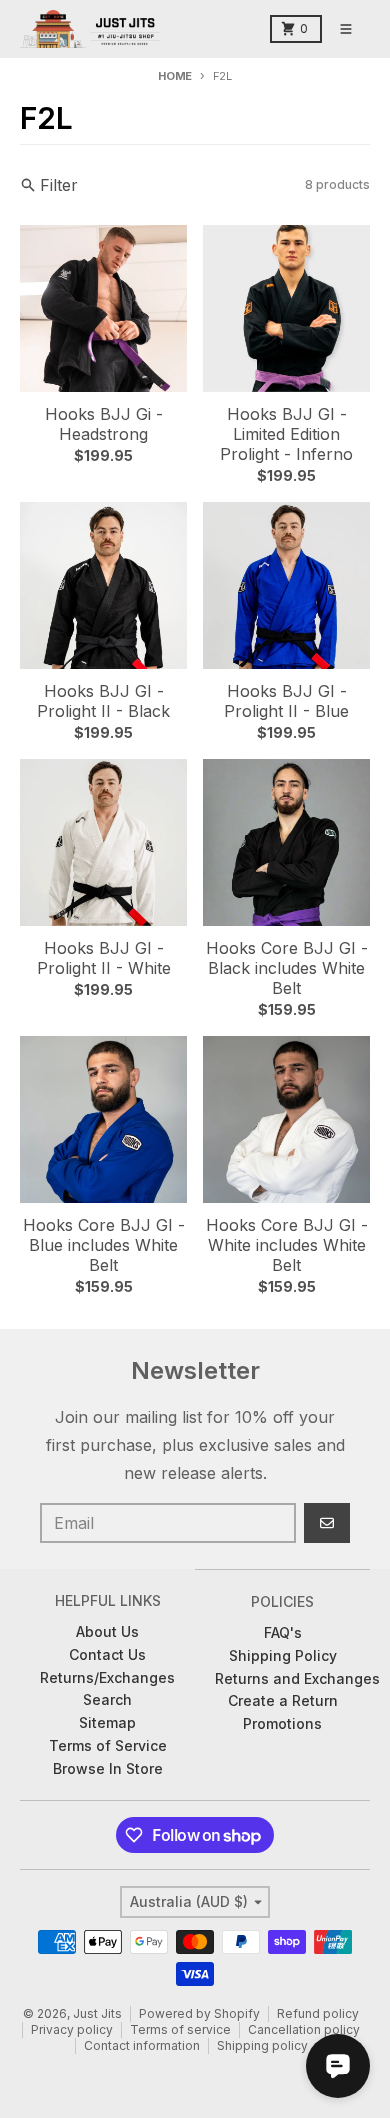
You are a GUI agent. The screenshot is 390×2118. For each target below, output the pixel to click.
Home (175, 76)
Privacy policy (72, 2029)
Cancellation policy (304, 2029)
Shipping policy (262, 2045)
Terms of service (180, 2029)
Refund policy (318, 2013)
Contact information (142, 2045)
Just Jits (97, 2013)
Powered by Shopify (199, 2013)
